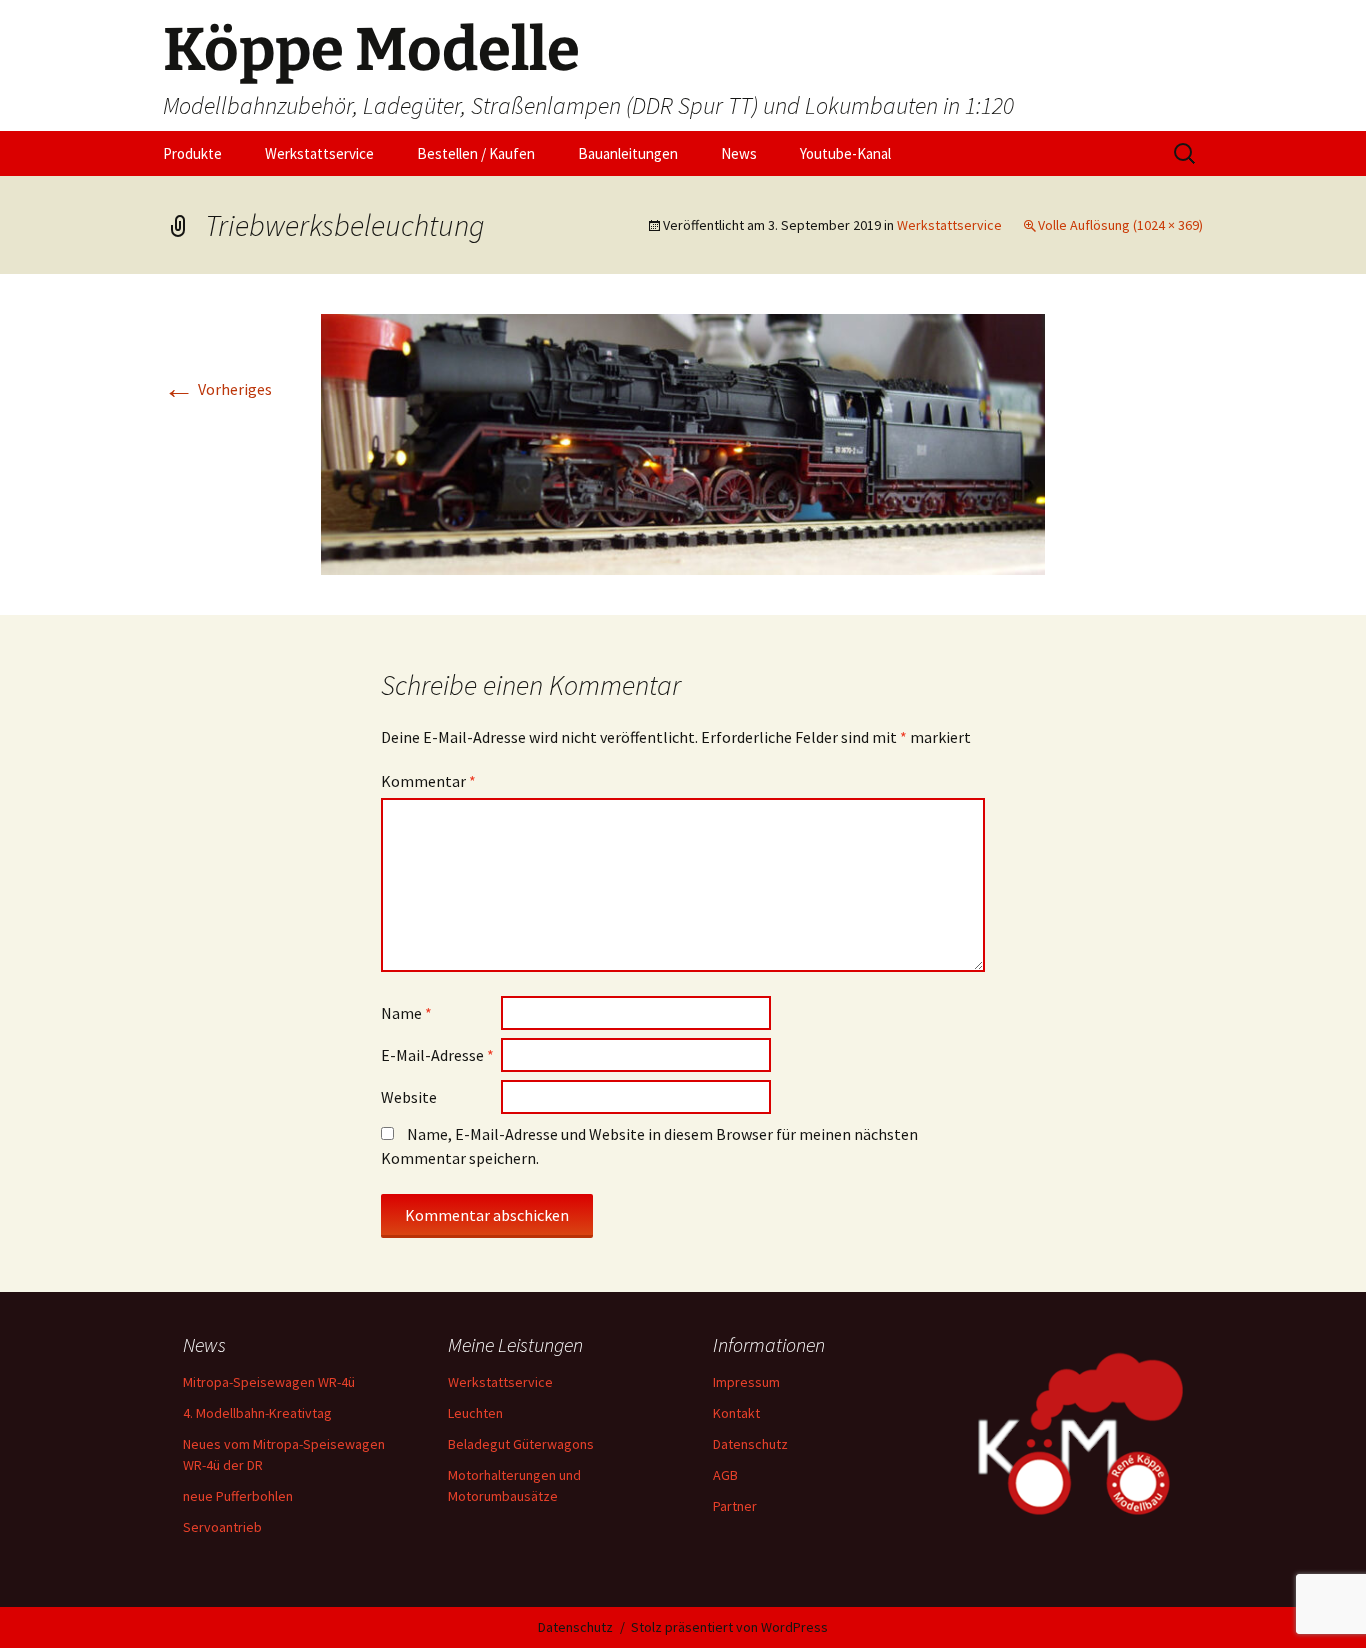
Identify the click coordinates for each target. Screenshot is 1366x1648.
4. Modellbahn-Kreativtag (257, 1413)
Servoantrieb (222, 1527)
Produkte (192, 153)
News (739, 153)
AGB (725, 1475)
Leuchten (475, 1413)
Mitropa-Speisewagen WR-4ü (269, 1382)
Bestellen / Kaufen (476, 153)
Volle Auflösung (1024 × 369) (1120, 225)
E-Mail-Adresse (437, 1055)
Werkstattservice (319, 153)
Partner (735, 1506)
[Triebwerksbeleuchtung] (683, 442)
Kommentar (428, 781)
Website (409, 1097)
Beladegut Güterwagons (521, 1444)
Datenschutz (750, 1444)
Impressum (746, 1382)
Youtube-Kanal (845, 153)
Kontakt (736, 1413)
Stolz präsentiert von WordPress (729, 1627)
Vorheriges (217, 389)
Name (406, 1013)
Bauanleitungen (628, 153)
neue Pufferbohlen (238, 1496)
